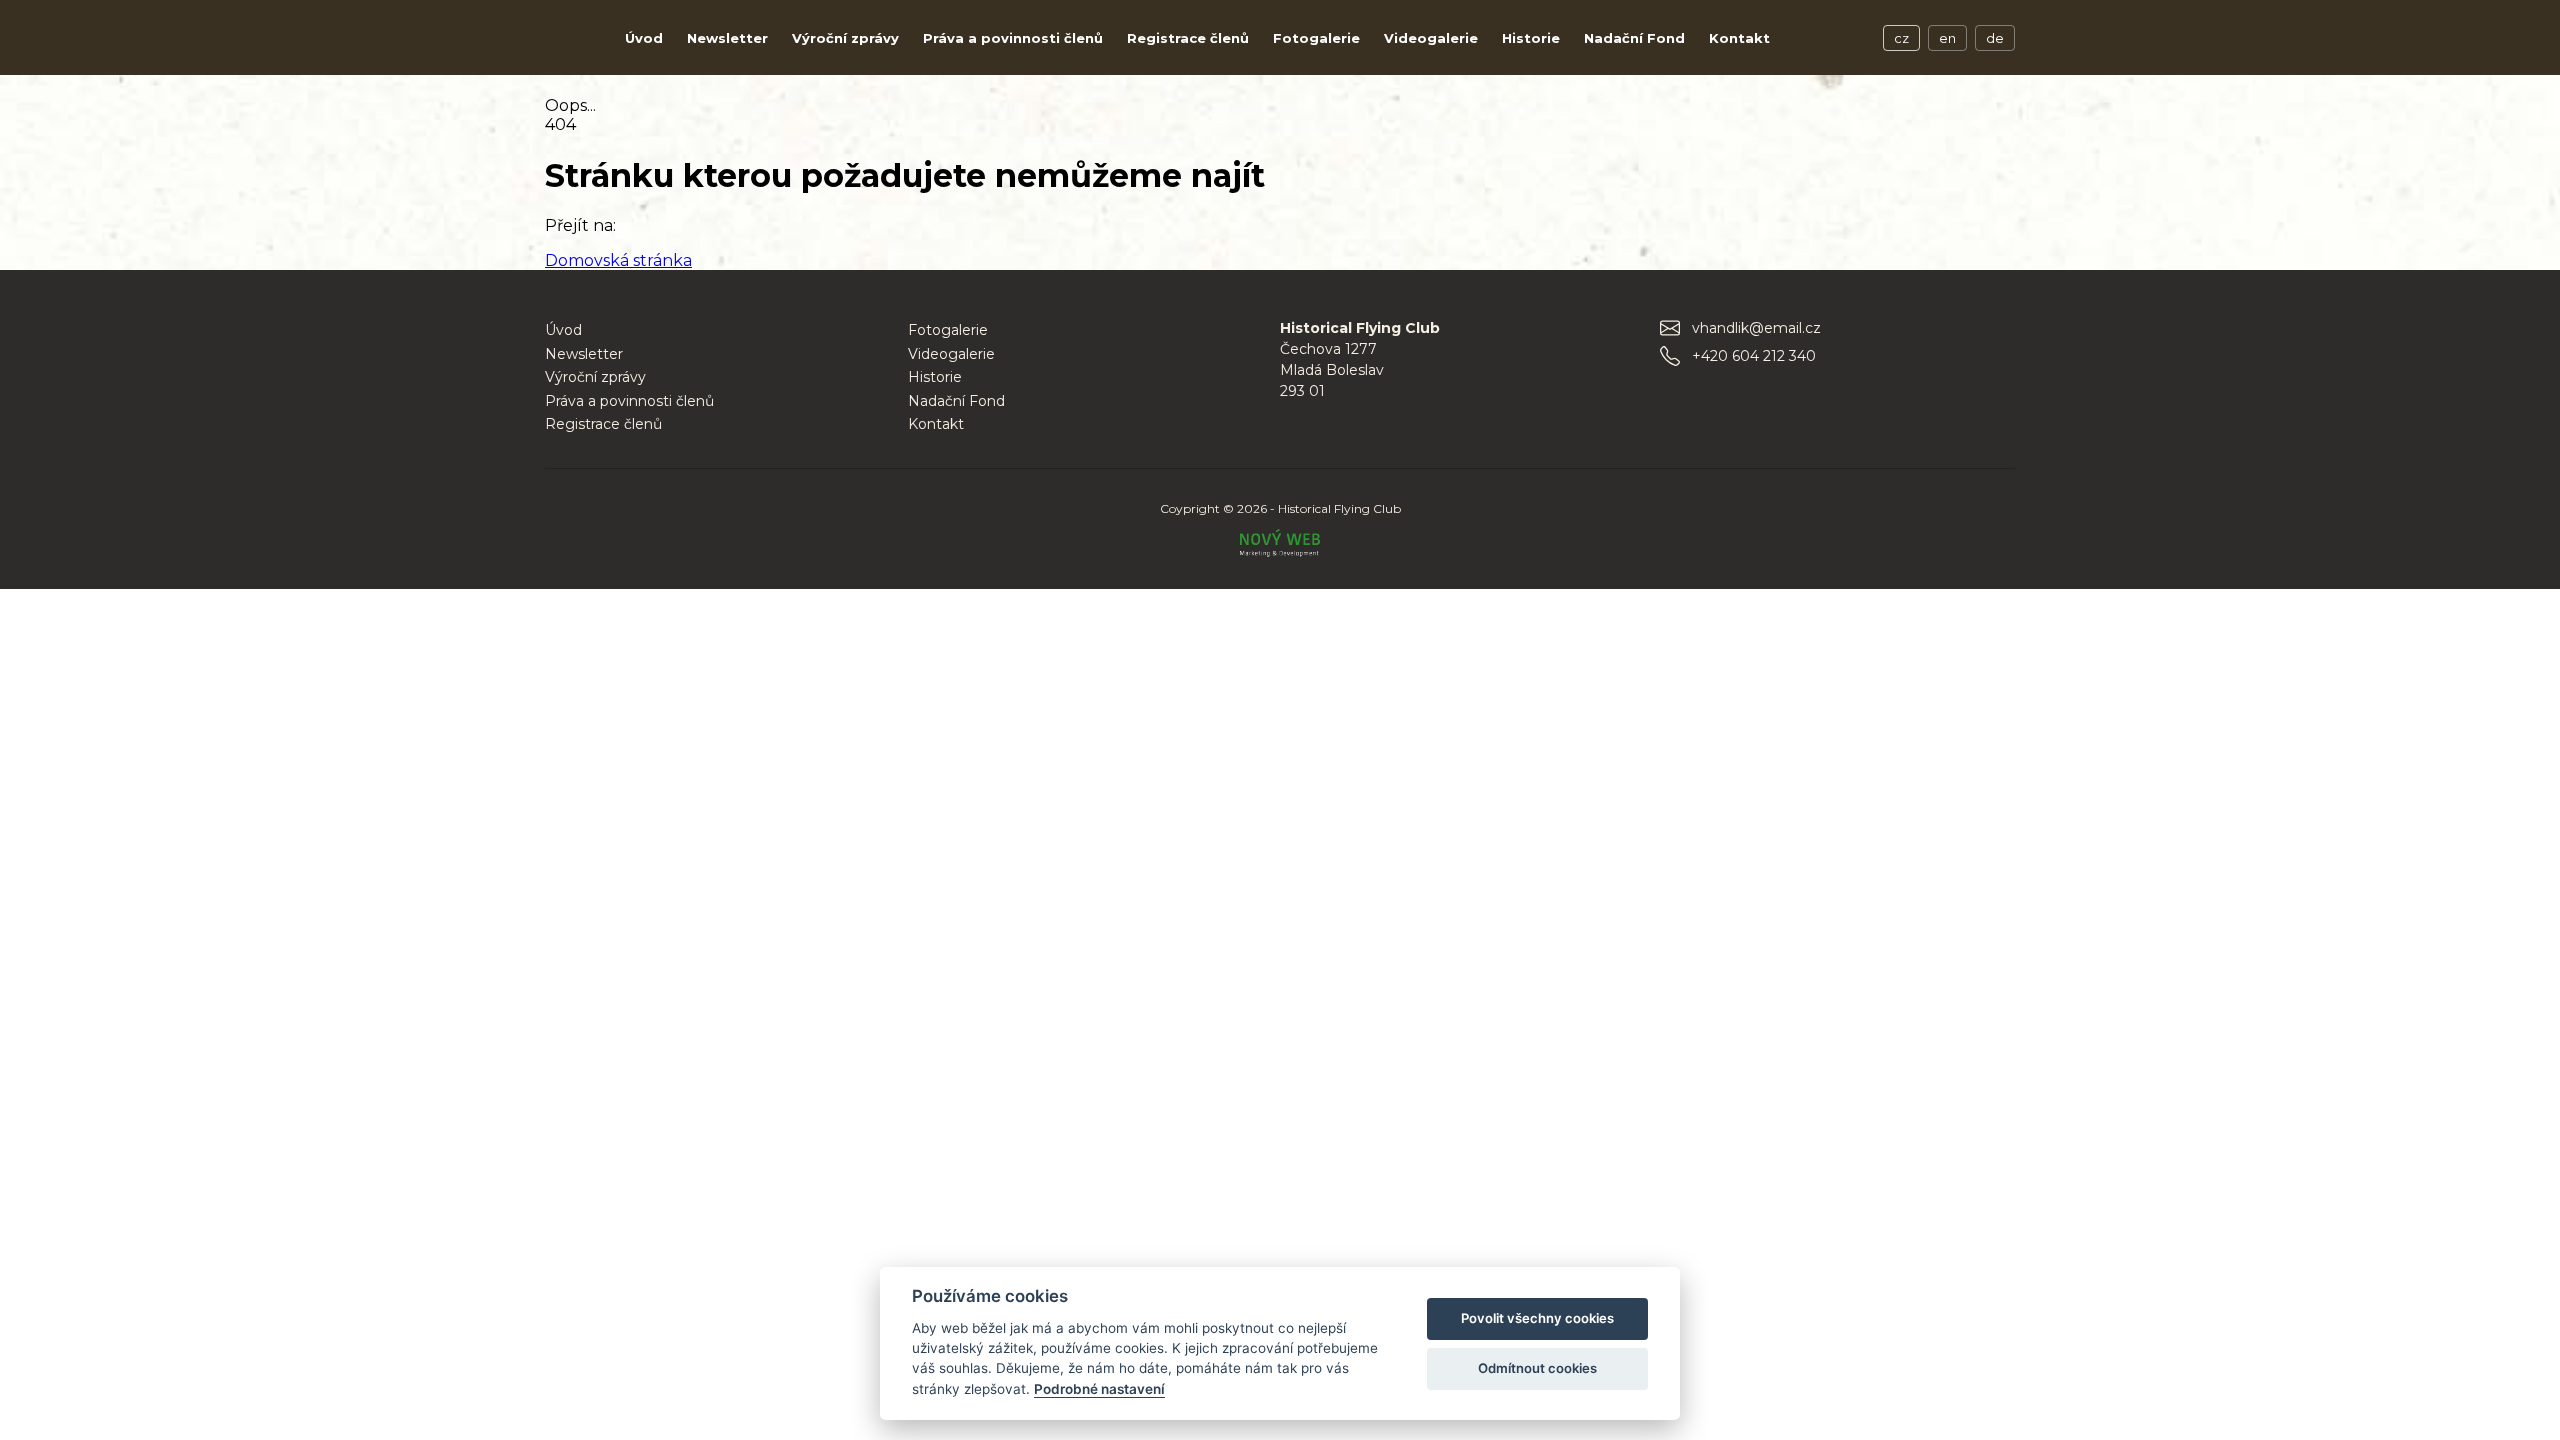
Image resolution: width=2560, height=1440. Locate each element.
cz (1901, 38)
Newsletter (727, 38)
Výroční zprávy (845, 38)
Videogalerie (1431, 38)
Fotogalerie (1316, 38)
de (1995, 38)
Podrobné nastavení (1099, 1389)
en (1947, 38)
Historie (1531, 38)
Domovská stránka (618, 260)
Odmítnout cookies (1537, 1368)
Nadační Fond (1634, 38)
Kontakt (1739, 38)
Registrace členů (1188, 38)
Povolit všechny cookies (1537, 1318)
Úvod (644, 38)
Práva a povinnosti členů (1013, 38)
